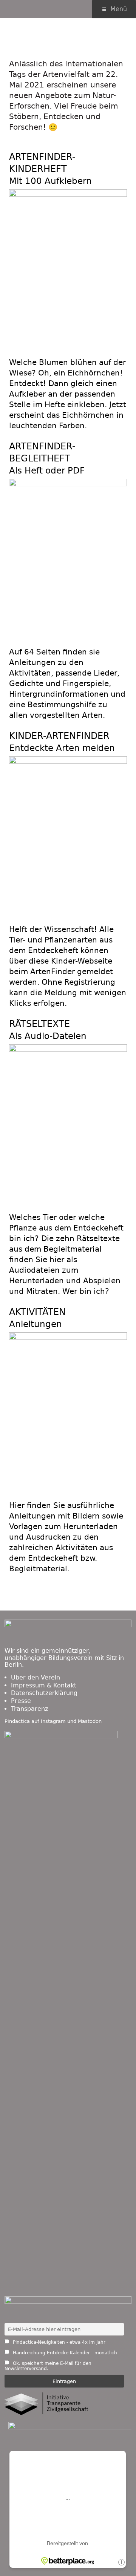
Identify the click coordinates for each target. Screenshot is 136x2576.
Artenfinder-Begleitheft (47, 458)
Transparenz (29, 1709)
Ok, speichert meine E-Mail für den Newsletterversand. (48, 2366)
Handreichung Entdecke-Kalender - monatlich (64, 2353)
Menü (119, 9)
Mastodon (90, 1721)
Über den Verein (36, 1677)
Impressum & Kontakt (44, 1685)
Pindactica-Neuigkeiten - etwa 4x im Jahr (58, 2342)
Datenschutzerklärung (44, 1693)
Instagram (53, 1721)
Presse (21, 1701)
